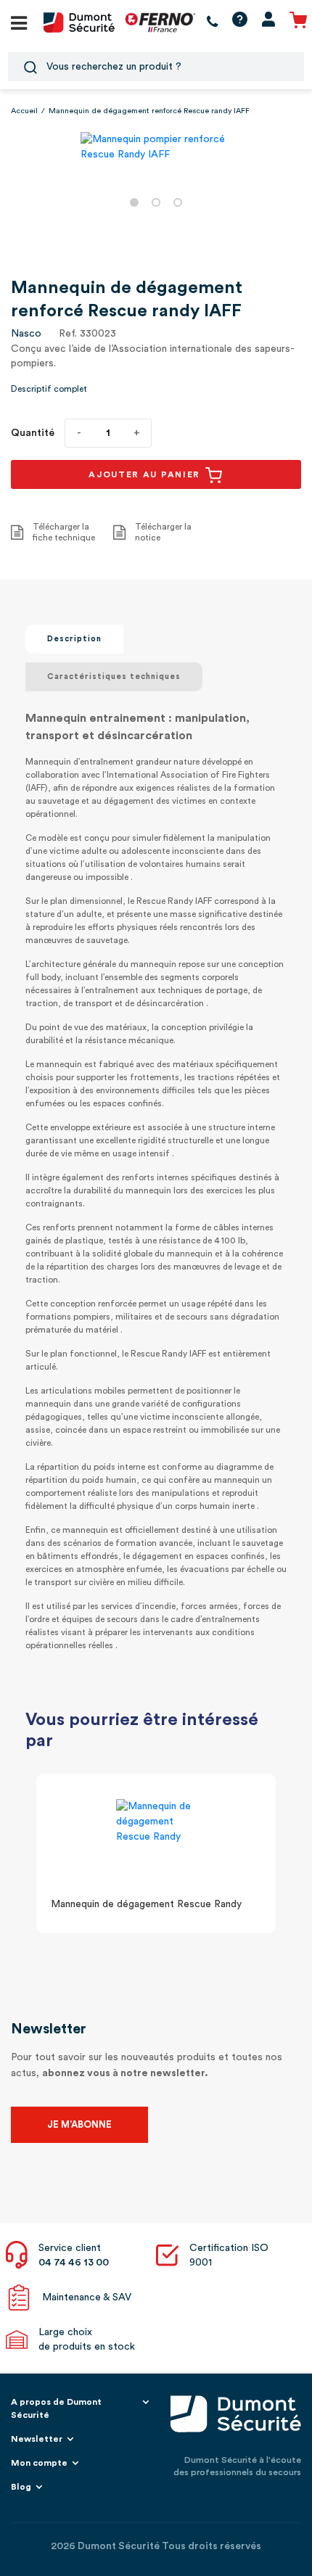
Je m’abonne (79, 2124)
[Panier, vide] (298, 22)
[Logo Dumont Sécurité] (79, 22)
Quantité (33, 433)
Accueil (24, 111)
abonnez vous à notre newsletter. (125, 2073)
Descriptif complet (49, 389)
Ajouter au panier (146, 474)
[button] (134, 202)
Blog (21, 2487)
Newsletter (37, 2439)
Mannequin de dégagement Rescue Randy (146, 1904)
